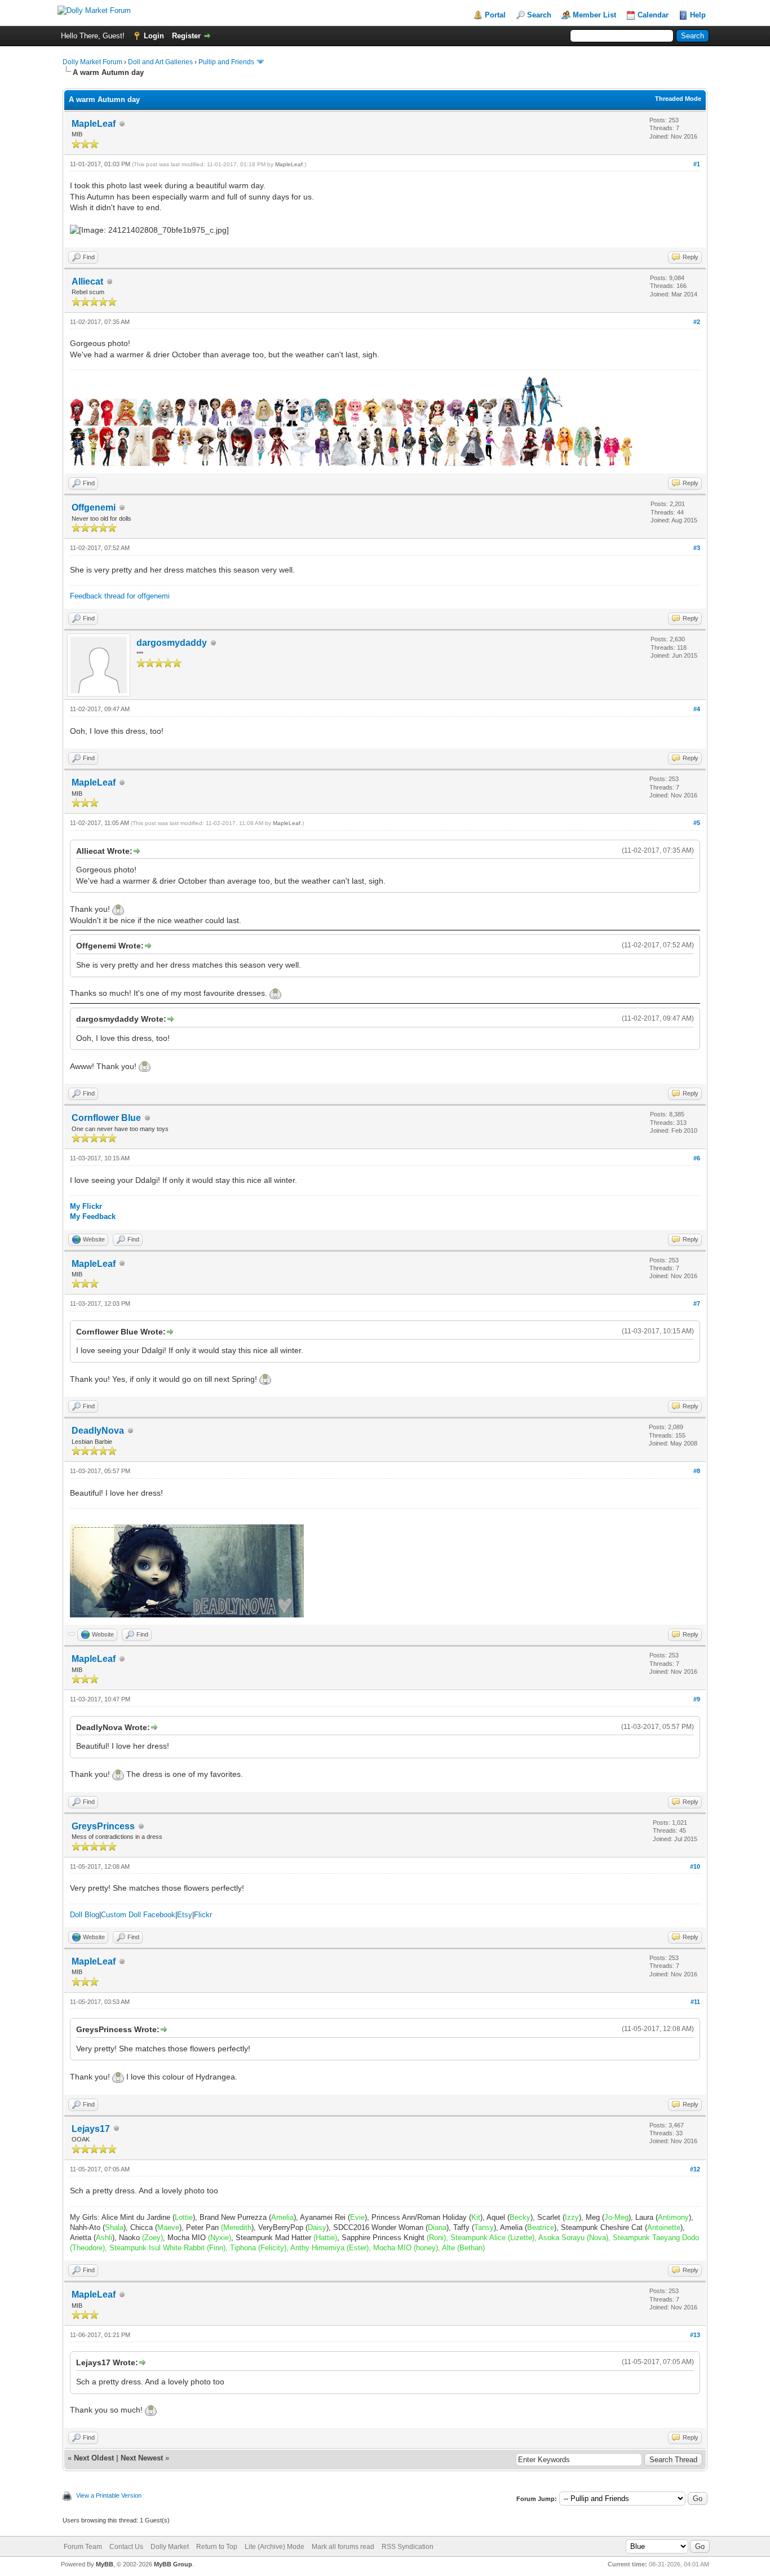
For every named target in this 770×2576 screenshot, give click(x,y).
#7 (697, 1303)
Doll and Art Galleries (160, 62)
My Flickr (86, 1206)
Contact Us (126, 2547)
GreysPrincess (103, 1826)
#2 (697, 322)
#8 (697, 1471)
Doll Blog (85, 1915)
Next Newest (142, 2458)
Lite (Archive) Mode (275, 2547)
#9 (697, 1699)
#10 (695, 1866)
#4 (697, 709)
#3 (697, 548)
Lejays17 (91, 2129)
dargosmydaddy (172, 643)
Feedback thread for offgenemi (120, 596)
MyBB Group (173, 2564)
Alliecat (87, 281)
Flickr (203, 1915)
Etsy (185, 1915)
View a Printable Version (109, 2495)
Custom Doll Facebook (138, 1915)
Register (186, 36)
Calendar (653, 15)
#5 (697, 823)
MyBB (105, 2564)
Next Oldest (94, 2458)
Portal (495, 15)
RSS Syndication (408, 2547)
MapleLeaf (94, 124)
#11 (695, 2002)
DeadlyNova (98, 1431)
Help (698, 15)
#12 (695, 2169)
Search (539, 15)
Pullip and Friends (227, 62)
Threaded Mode (678, 99)
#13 (695, 2335)
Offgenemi (94, 507)
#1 (697, 164)
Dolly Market (170, 2547)
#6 (697, 1158)
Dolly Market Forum (92, 62)
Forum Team (83, 2547)
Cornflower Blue (106, 1118)
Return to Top (217, 2547)
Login (154, 36)
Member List (594, 15)
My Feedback (93, 1216)
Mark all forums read (343, 2547)
